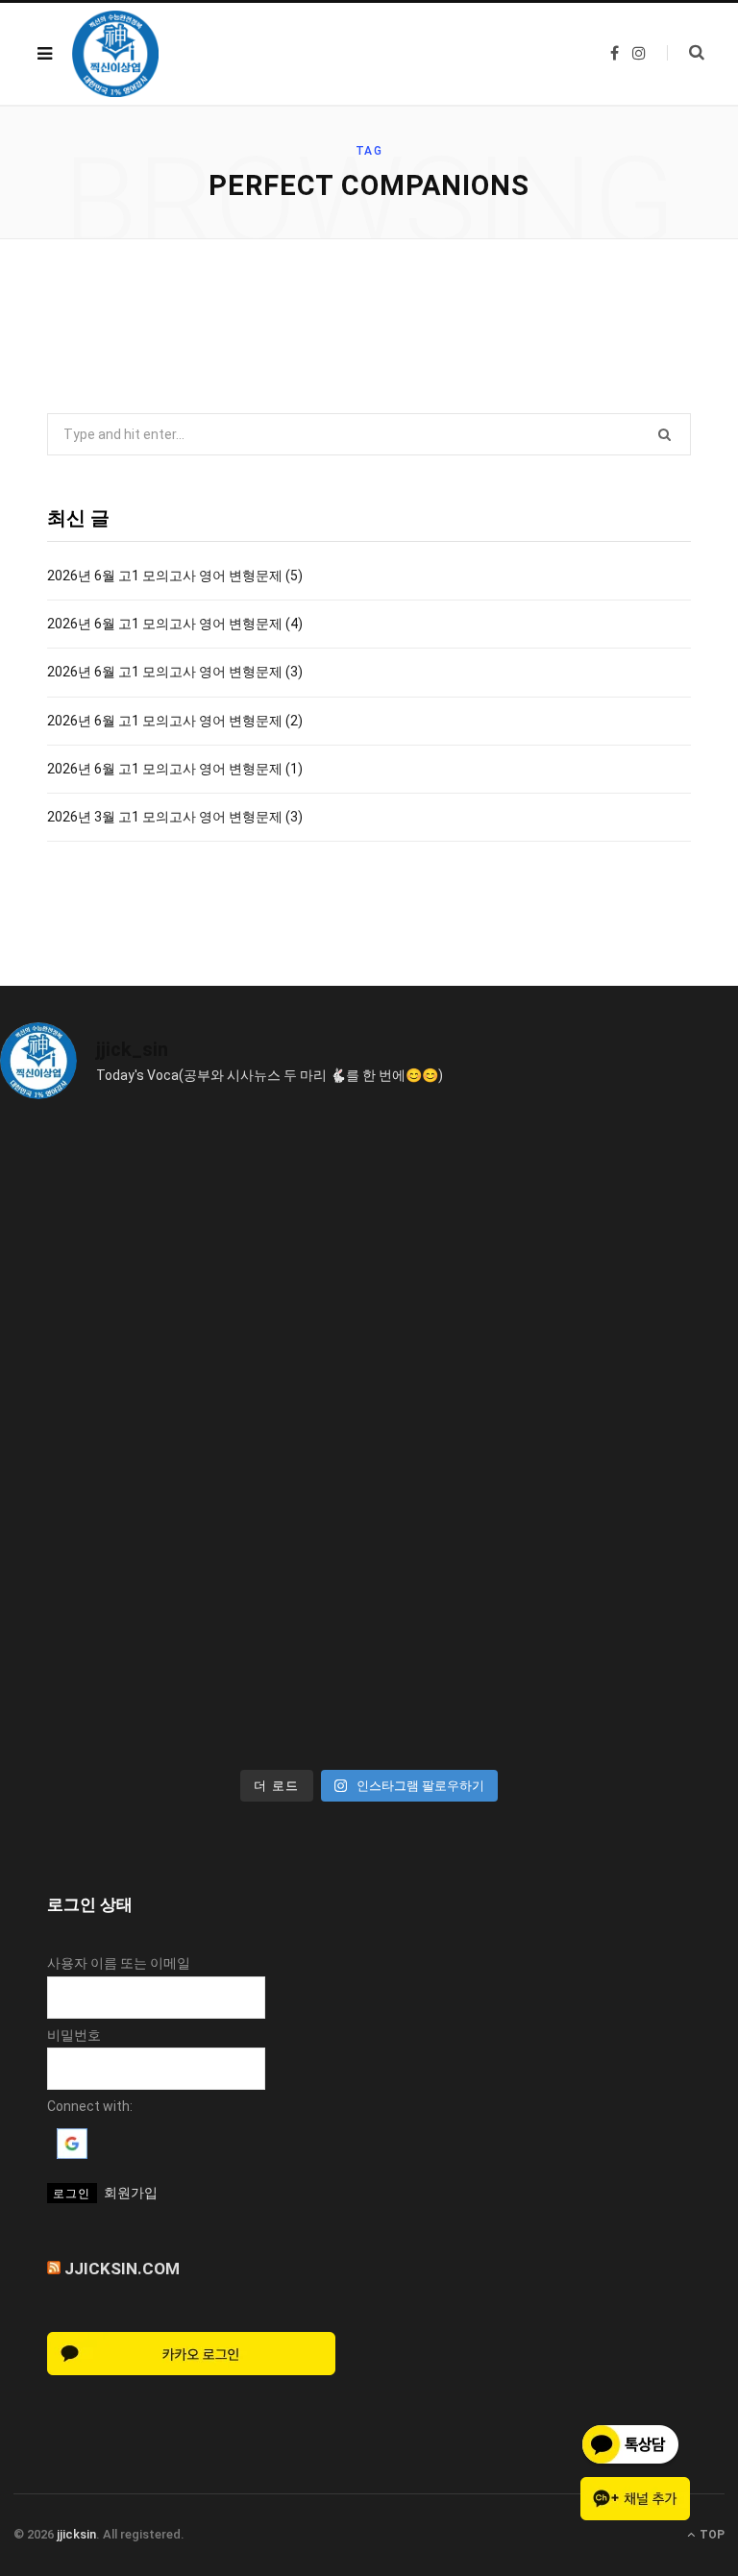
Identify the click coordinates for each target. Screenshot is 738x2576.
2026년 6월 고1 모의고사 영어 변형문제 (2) (175, 721)
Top (711, 2535)
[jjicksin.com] (115, 54)
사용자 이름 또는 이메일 (119, 1963)
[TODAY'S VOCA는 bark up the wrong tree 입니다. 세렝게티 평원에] (556, 1224)
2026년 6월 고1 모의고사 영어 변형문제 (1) (175, 769)
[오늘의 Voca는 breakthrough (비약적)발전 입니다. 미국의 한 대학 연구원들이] (182, 1437)
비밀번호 (74, 2035)
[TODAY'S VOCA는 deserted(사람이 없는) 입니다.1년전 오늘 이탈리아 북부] (556, 1437)
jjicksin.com (122, 2269)
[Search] (686, 53)
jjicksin (76, 2534)
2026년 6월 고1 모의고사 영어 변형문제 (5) (175, 576)
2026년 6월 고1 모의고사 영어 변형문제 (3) (175, 672)
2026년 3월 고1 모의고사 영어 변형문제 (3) (175, 817)
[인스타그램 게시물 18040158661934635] (182, 1224)
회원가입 (131, 2193)
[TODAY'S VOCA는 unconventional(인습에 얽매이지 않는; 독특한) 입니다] (182, 1652)
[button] (72, 2154)
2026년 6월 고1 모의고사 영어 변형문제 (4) (175, 624)
